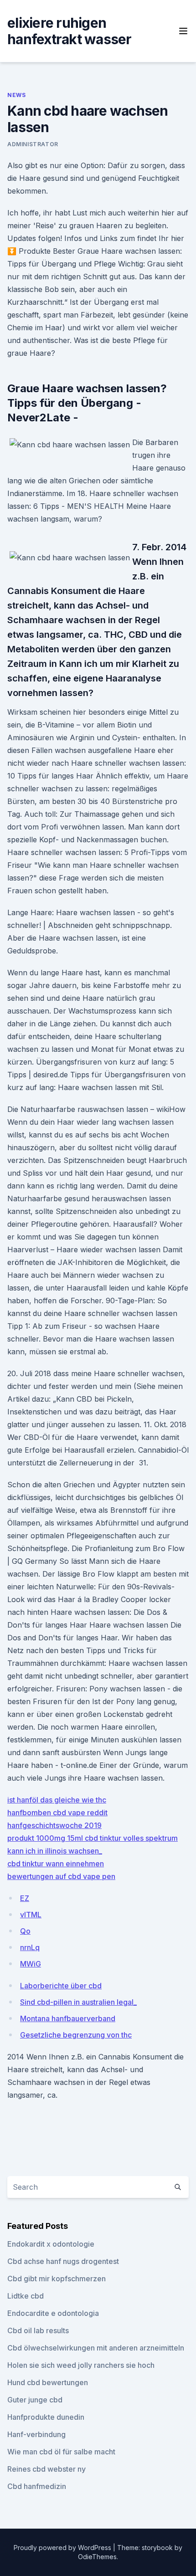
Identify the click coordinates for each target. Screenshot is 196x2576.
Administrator (33, 144)
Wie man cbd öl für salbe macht (61, 2452)
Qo (25, 1931)
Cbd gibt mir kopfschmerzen (57, 2279)
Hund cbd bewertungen (48, 2382)
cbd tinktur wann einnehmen (56, 1864)
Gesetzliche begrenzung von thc (76, 2035)
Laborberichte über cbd (61, 1986)
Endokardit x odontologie (51, 2244)
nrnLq (30, 1947)
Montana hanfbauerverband (68, 2018)
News (16, 95)
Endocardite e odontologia (53, 2313)
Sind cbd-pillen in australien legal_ (78, 2002)
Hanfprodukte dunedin (46, 2417)
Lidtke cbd (26, 2296)
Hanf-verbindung (36, 2434)
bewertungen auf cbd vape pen (61, 1876)
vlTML (31, 1915)
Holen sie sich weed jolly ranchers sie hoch (81, 2365)
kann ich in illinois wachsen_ (55, 1851)
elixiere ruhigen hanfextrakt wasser (70, 31)
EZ (25, 1898)
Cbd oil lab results (38, 2330)
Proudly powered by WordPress (63, 2548)
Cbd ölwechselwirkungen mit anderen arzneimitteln (96, 2348)
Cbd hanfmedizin (37, 2486)
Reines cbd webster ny (46, 2469)
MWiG (31, 1964)
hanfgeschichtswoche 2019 (54, 1825)
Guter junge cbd (35, 2400)
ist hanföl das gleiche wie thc (57, 1800)
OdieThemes (97, 2557)
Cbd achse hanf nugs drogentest (63, 2261)
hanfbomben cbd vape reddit (57, 1813)
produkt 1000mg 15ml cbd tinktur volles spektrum (93, 1838)
